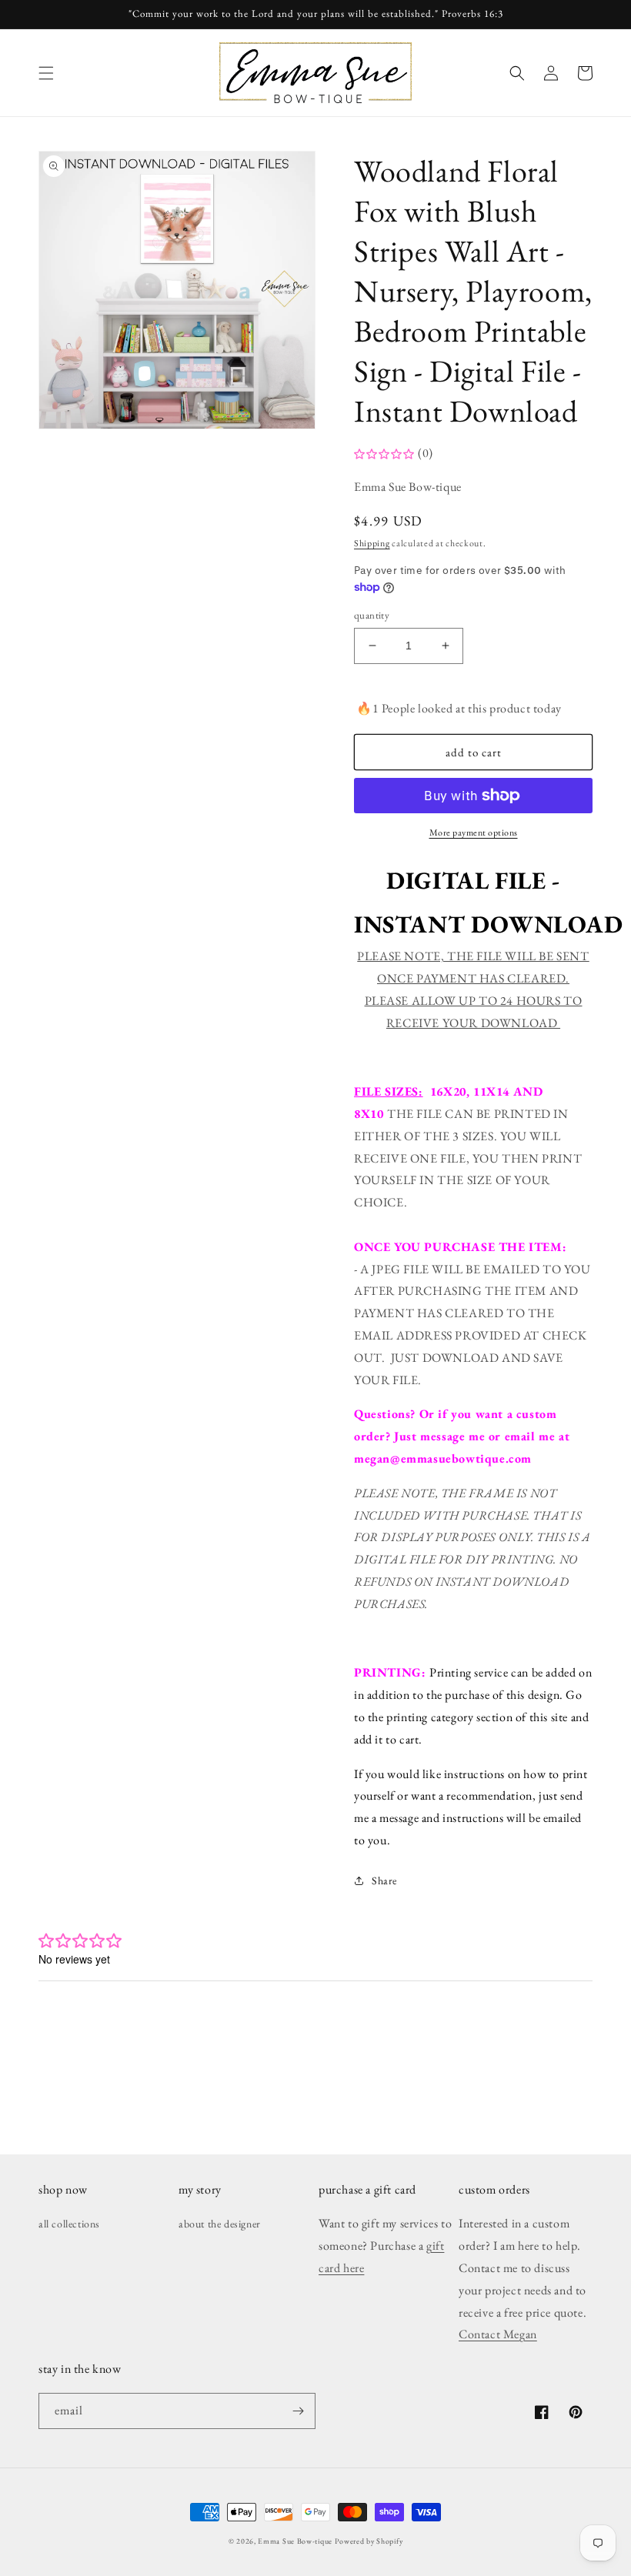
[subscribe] (298, 2411)
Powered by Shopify (369, 2541)
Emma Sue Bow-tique (295, 2541)
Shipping (372, 543)
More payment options (474, 833)
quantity (372, 615)
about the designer (220, 2224)
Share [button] (384, 1880)
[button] (46, 73)
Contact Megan (498, 2334)
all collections (69, 2224)
